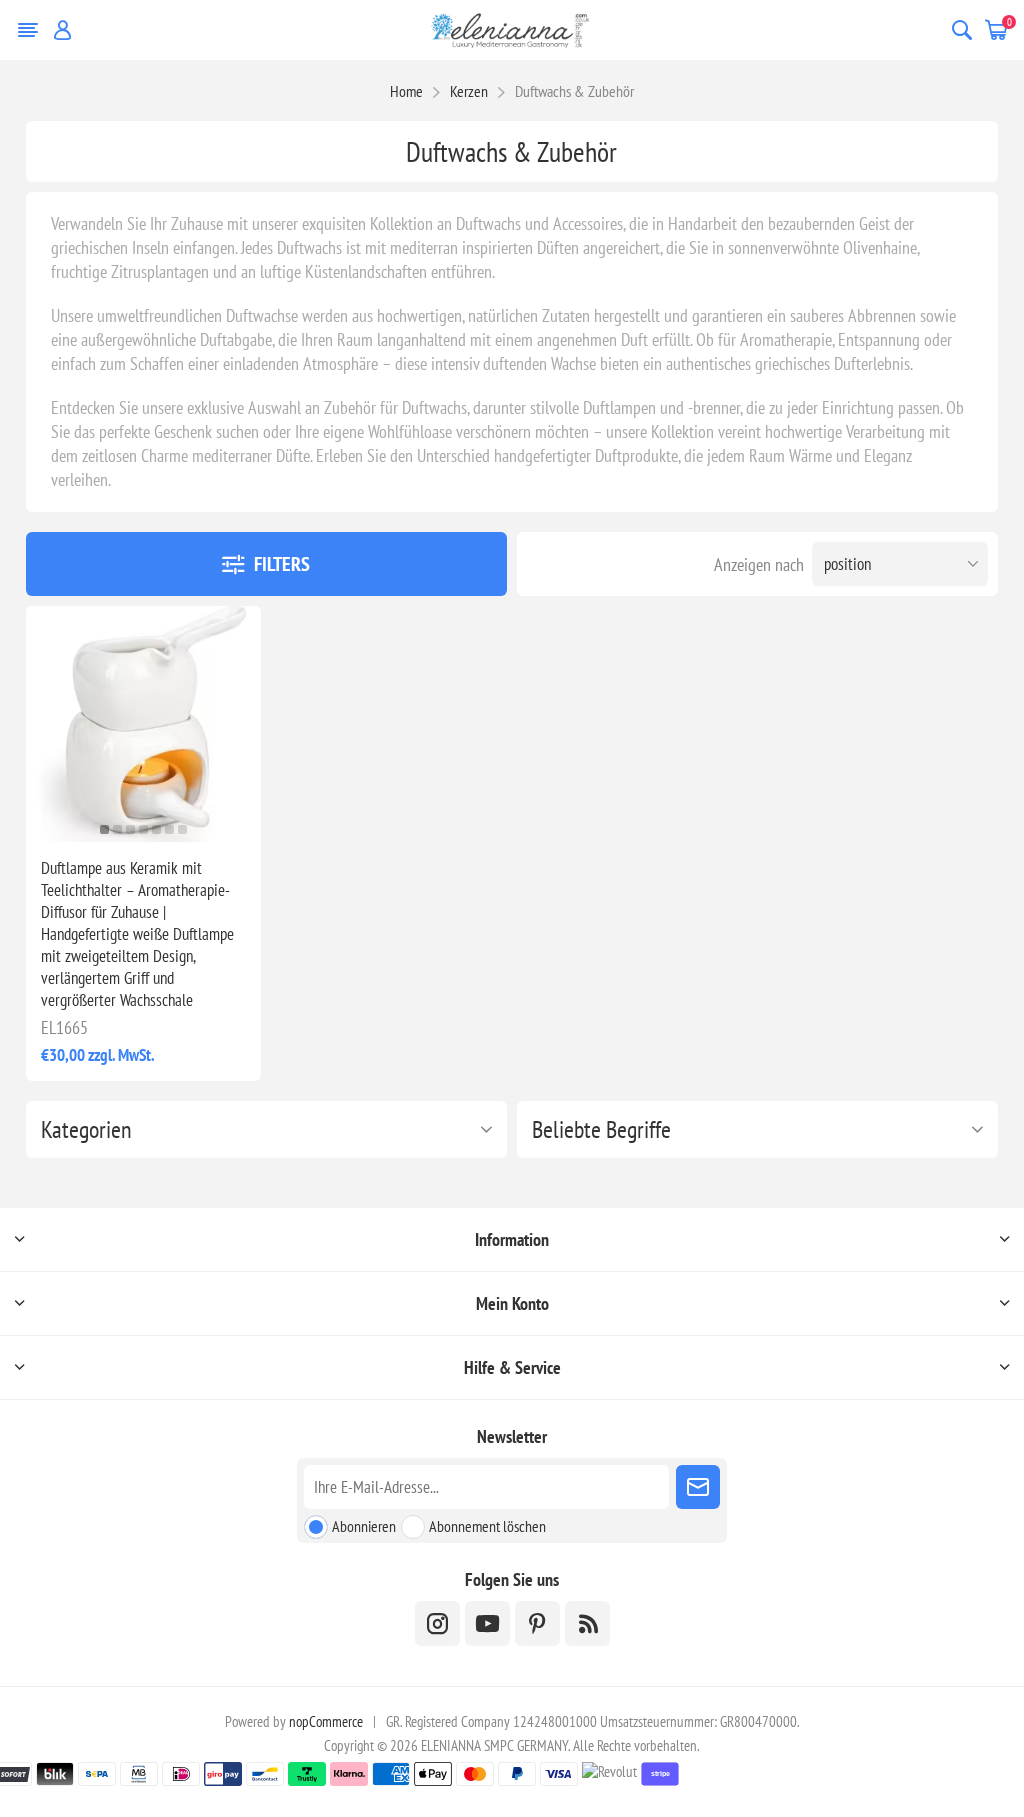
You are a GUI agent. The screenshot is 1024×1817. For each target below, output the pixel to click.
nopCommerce (326, 1721)
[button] (104, 829)
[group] (144, 724)
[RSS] (587, 1623)
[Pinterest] (537, 1623)
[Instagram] (437, 1623)
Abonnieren (364, 1526)
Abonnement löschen (487, 1526)
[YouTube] (487, 1623)
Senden (698, 1487)
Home (406, 91)
